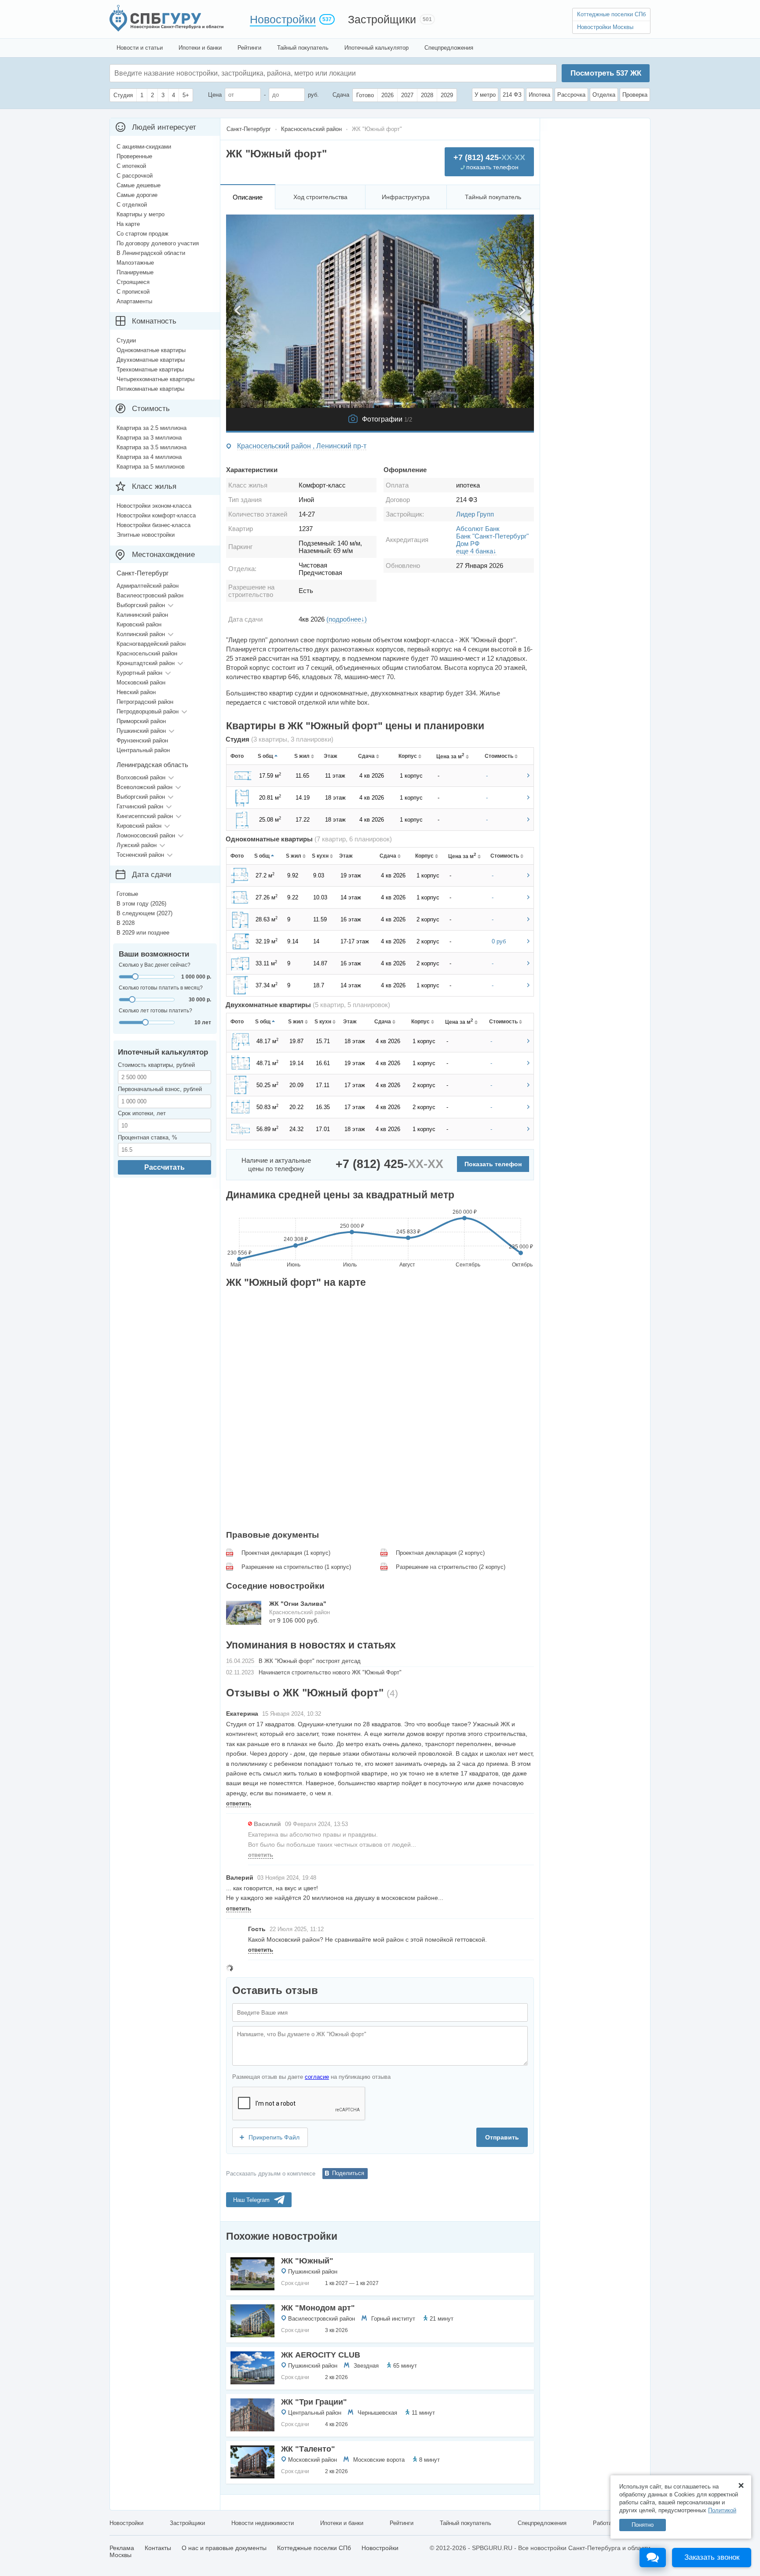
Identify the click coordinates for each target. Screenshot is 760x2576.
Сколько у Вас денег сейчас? (155, 965)
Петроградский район (145, 702)
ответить (239, 1803)
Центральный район (315, 2413)
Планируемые (135, 272)
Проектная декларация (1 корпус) (286, 1553)
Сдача (341, 95)
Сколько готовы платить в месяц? (161, 988)
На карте (128, 224)
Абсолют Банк (478, 529)
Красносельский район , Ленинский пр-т (302, 446)
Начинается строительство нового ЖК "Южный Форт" (330, 1672)
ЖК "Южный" (307, 2261)
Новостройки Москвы (605, 27)
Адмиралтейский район (148, 586)
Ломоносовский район (146, 835)
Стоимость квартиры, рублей (156, 1065)
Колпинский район (141, 634)
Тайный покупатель (303, 48)
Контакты (158, 2548)
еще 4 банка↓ (476, 551)
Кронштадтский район (146, 663)
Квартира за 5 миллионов (151, 467)
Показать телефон (493, 1164)
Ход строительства (320, 197)
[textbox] (246, 73)
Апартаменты (134, 301)
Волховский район (141, 777)
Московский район (312, 2460)
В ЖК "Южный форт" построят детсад (310, 1661)
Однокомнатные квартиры (151, 350)
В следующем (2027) (144, 913)
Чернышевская (377, 2413)
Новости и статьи (140, 48)
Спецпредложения (449, 48)
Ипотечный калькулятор (376, 48)
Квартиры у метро (141, 214)
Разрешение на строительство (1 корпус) (296, 1567)
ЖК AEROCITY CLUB (321, 2355)
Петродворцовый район (148, 711)
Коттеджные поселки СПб (611, 14)
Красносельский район (147, 653)
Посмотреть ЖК (606, 73)
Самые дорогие (137, 195)
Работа (602, 2523)
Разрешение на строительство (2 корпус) (451, 1567)
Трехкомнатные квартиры (150, 369)
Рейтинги (249, 48)
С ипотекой (131, 166)
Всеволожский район (144, 787)
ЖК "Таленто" (308, 2449)
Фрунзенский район (142, 740)
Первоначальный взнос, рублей (160, 1089)
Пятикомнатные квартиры (150, 389)
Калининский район (142, 615)
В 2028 (126, 923)
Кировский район (139, 624)
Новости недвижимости (263, 2523)
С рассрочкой (135, 176)
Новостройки (283, 19)
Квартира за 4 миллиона (149, 457)
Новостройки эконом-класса (154, 506)
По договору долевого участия (158, 243)
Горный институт (393, 2319)
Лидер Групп (475, 514)
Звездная (366, 2366)
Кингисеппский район (145, 816)
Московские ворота (379, 2460)
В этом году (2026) (141, 904)
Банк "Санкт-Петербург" (492, 536)
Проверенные (134, 156)
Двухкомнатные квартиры (151, 360)
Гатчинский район (140, 806)
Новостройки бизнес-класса (153, 525)
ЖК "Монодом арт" (318, 2308)
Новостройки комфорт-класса (156, 515)
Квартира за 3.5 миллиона (152, 447)
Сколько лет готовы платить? (155, 1011)
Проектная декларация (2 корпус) (440, 1553)
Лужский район (137, 845)
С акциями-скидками (144, 147)
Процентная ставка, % (148, 1137)
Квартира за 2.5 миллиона (152, 428)
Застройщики (382, 19)
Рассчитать (164, 1167)
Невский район (136, 692)
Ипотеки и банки (200, 48)
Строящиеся (133, 282)
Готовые (127, 894)
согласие (317, 2077)
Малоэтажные (135, 263)
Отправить (502, 2137)
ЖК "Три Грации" (314, 2402)
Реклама (122, 2548)
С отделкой (132, 205)
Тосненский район (140, 855)
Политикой (722, 2510)
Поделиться (348, 2173)
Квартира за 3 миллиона (149, 438)
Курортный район (139, 673)
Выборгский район (141, 605)
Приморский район (141, 721)
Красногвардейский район (151, 644)
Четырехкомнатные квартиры (155, 379)
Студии (126, 340)
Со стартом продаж (142, 234)
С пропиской (133, 292)
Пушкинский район (313, 2272)
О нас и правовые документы (224, 2548)
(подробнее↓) (347, 619)
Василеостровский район (322, 2319)
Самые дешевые (139, 185)
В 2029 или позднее (143, 933)
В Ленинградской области (151, 253)
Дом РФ (468, 544)
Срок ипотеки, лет (142, 1113)
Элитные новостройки (146, 535)
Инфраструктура (406, 197)
